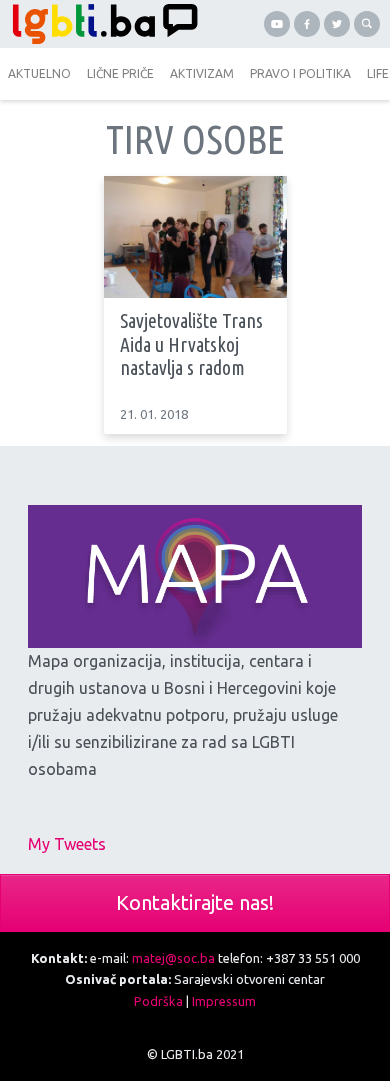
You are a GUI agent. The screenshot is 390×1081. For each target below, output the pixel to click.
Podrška (158, 1001)
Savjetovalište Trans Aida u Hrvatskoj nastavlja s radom (191, 344)
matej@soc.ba (173, 958)
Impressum (224, 1001)
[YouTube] (277, 24)
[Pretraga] (367, 24)
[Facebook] (307, 24)
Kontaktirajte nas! (195, 902)
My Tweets (67, 844)
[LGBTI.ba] (100, 24)
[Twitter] (337, 24)
